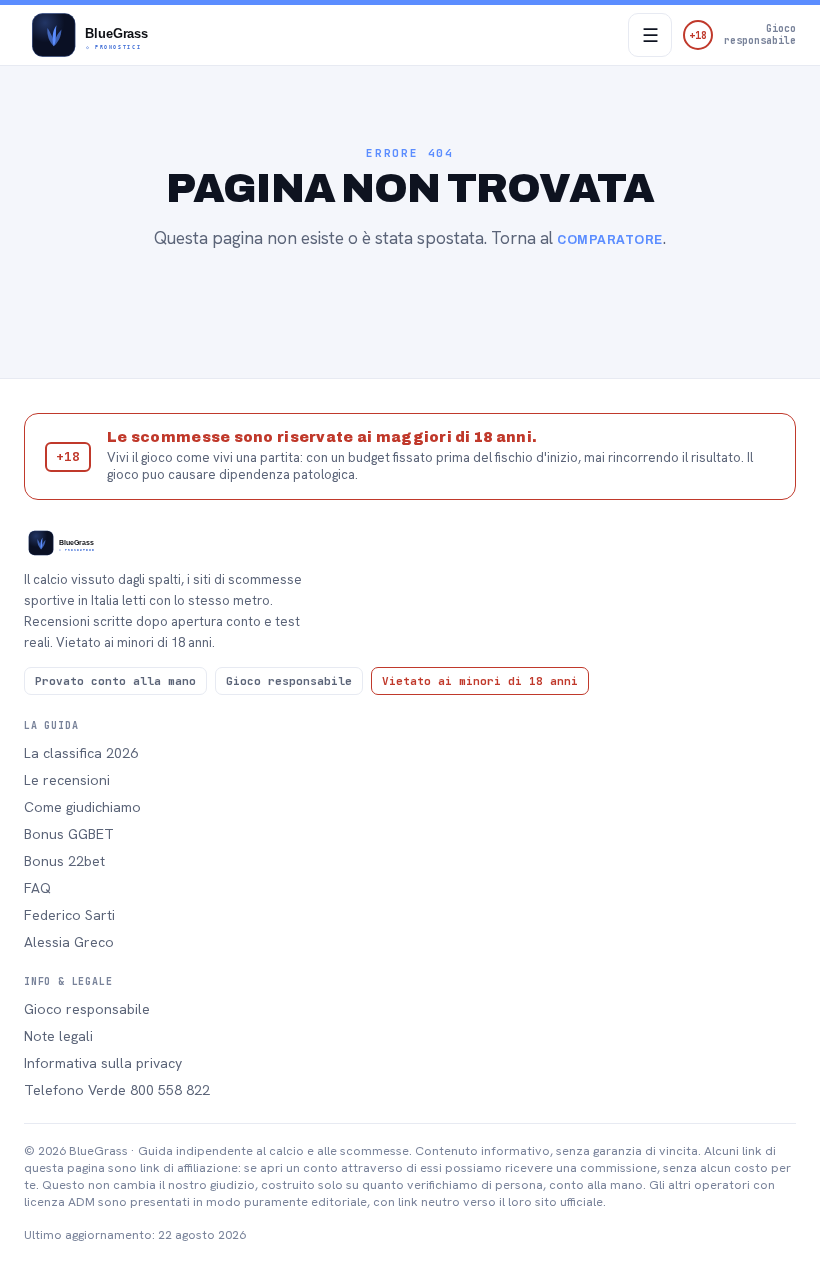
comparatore (609, 240)
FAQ (37, 888)
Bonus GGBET (69, 834)
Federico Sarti (69, 915)
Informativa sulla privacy (103, 1063)
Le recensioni (67, 780)
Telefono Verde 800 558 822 (117, 1090)
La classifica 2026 (81, 753)
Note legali (58, 1036)
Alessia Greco (69, 942)
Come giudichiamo (82, 807)
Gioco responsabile (87, 1009)
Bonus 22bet (64, 861)
